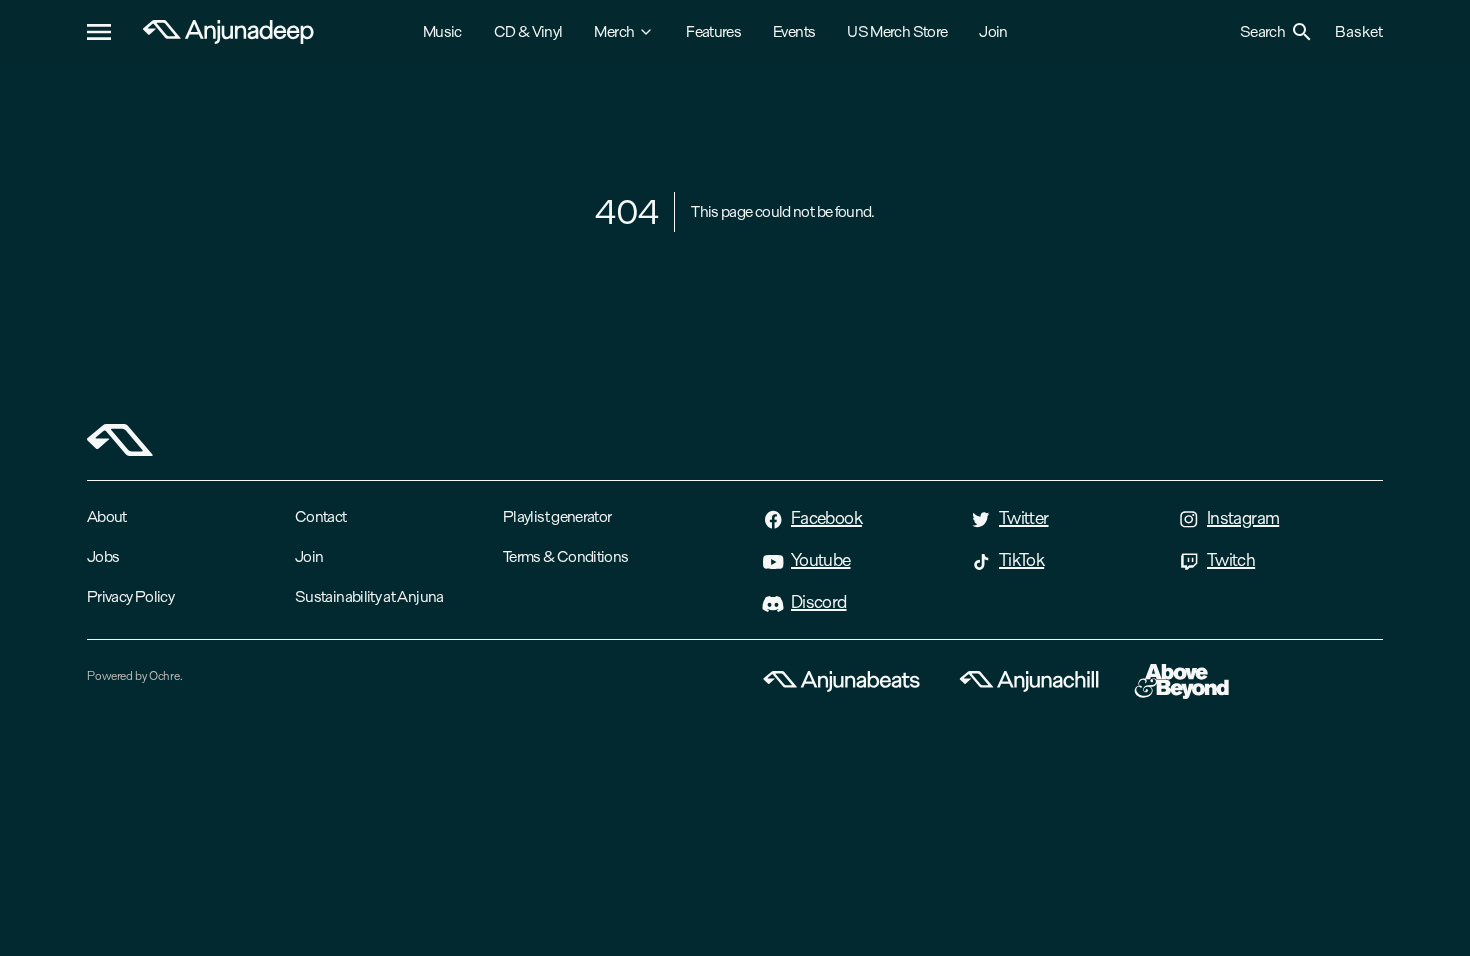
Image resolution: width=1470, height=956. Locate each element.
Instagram (1243, 518)
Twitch (1231, 560)
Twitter (1024, 518)
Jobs (103, 556)
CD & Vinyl (528, 31)
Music (442, 31)
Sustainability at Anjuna (369, 596)
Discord (819, 602)
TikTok (1021, 560)
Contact (321, 516)
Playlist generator (557, 516)
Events (794, 31)
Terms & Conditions (565, 556)
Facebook (826, 518)
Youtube (821, 560)
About (107, 516)
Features (713, 31)
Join (993, 31)
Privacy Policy (130, 596)
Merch (614, 31)
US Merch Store (897, 31)
